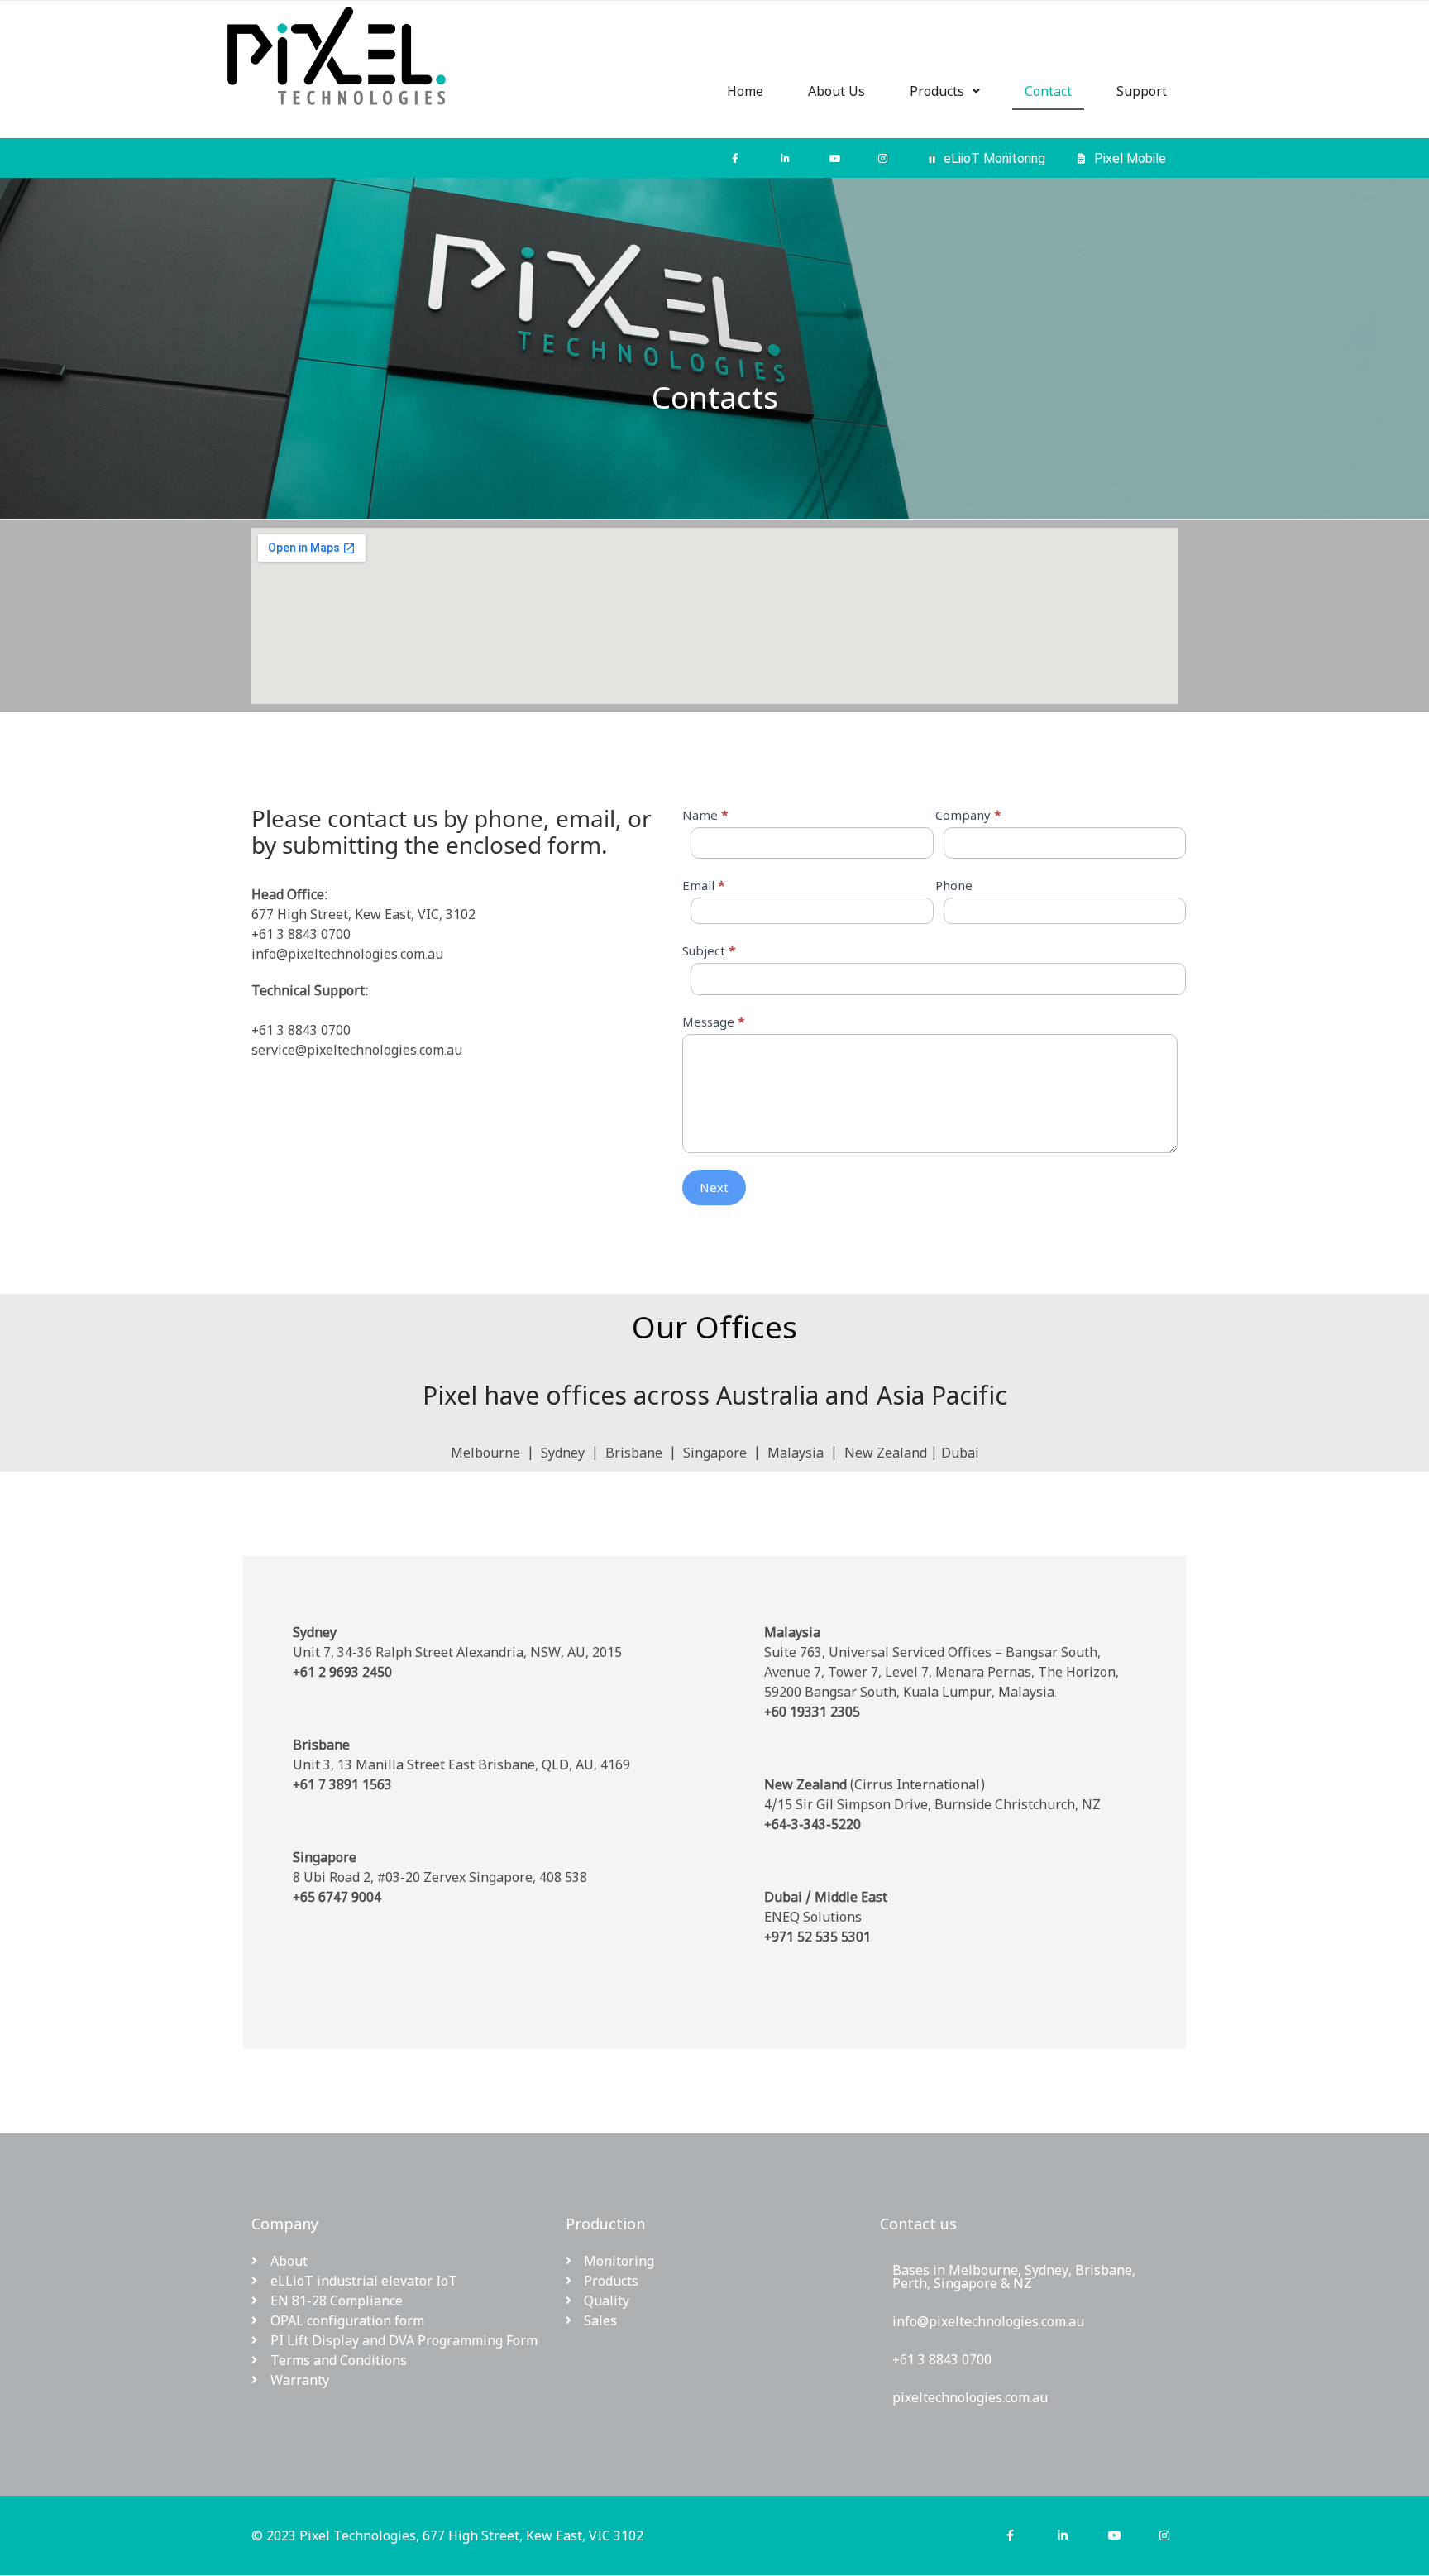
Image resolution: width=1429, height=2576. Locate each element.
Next (714, 1187)
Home (745, 91)
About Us (836, 91)
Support (1142, 91)
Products (937, 91)
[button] (945, 91)
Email (704, 885)
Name (705, 815)
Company (968, 815)
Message (714, 1022)
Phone (954, 885)
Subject (709, 950)
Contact (1048, 91)
